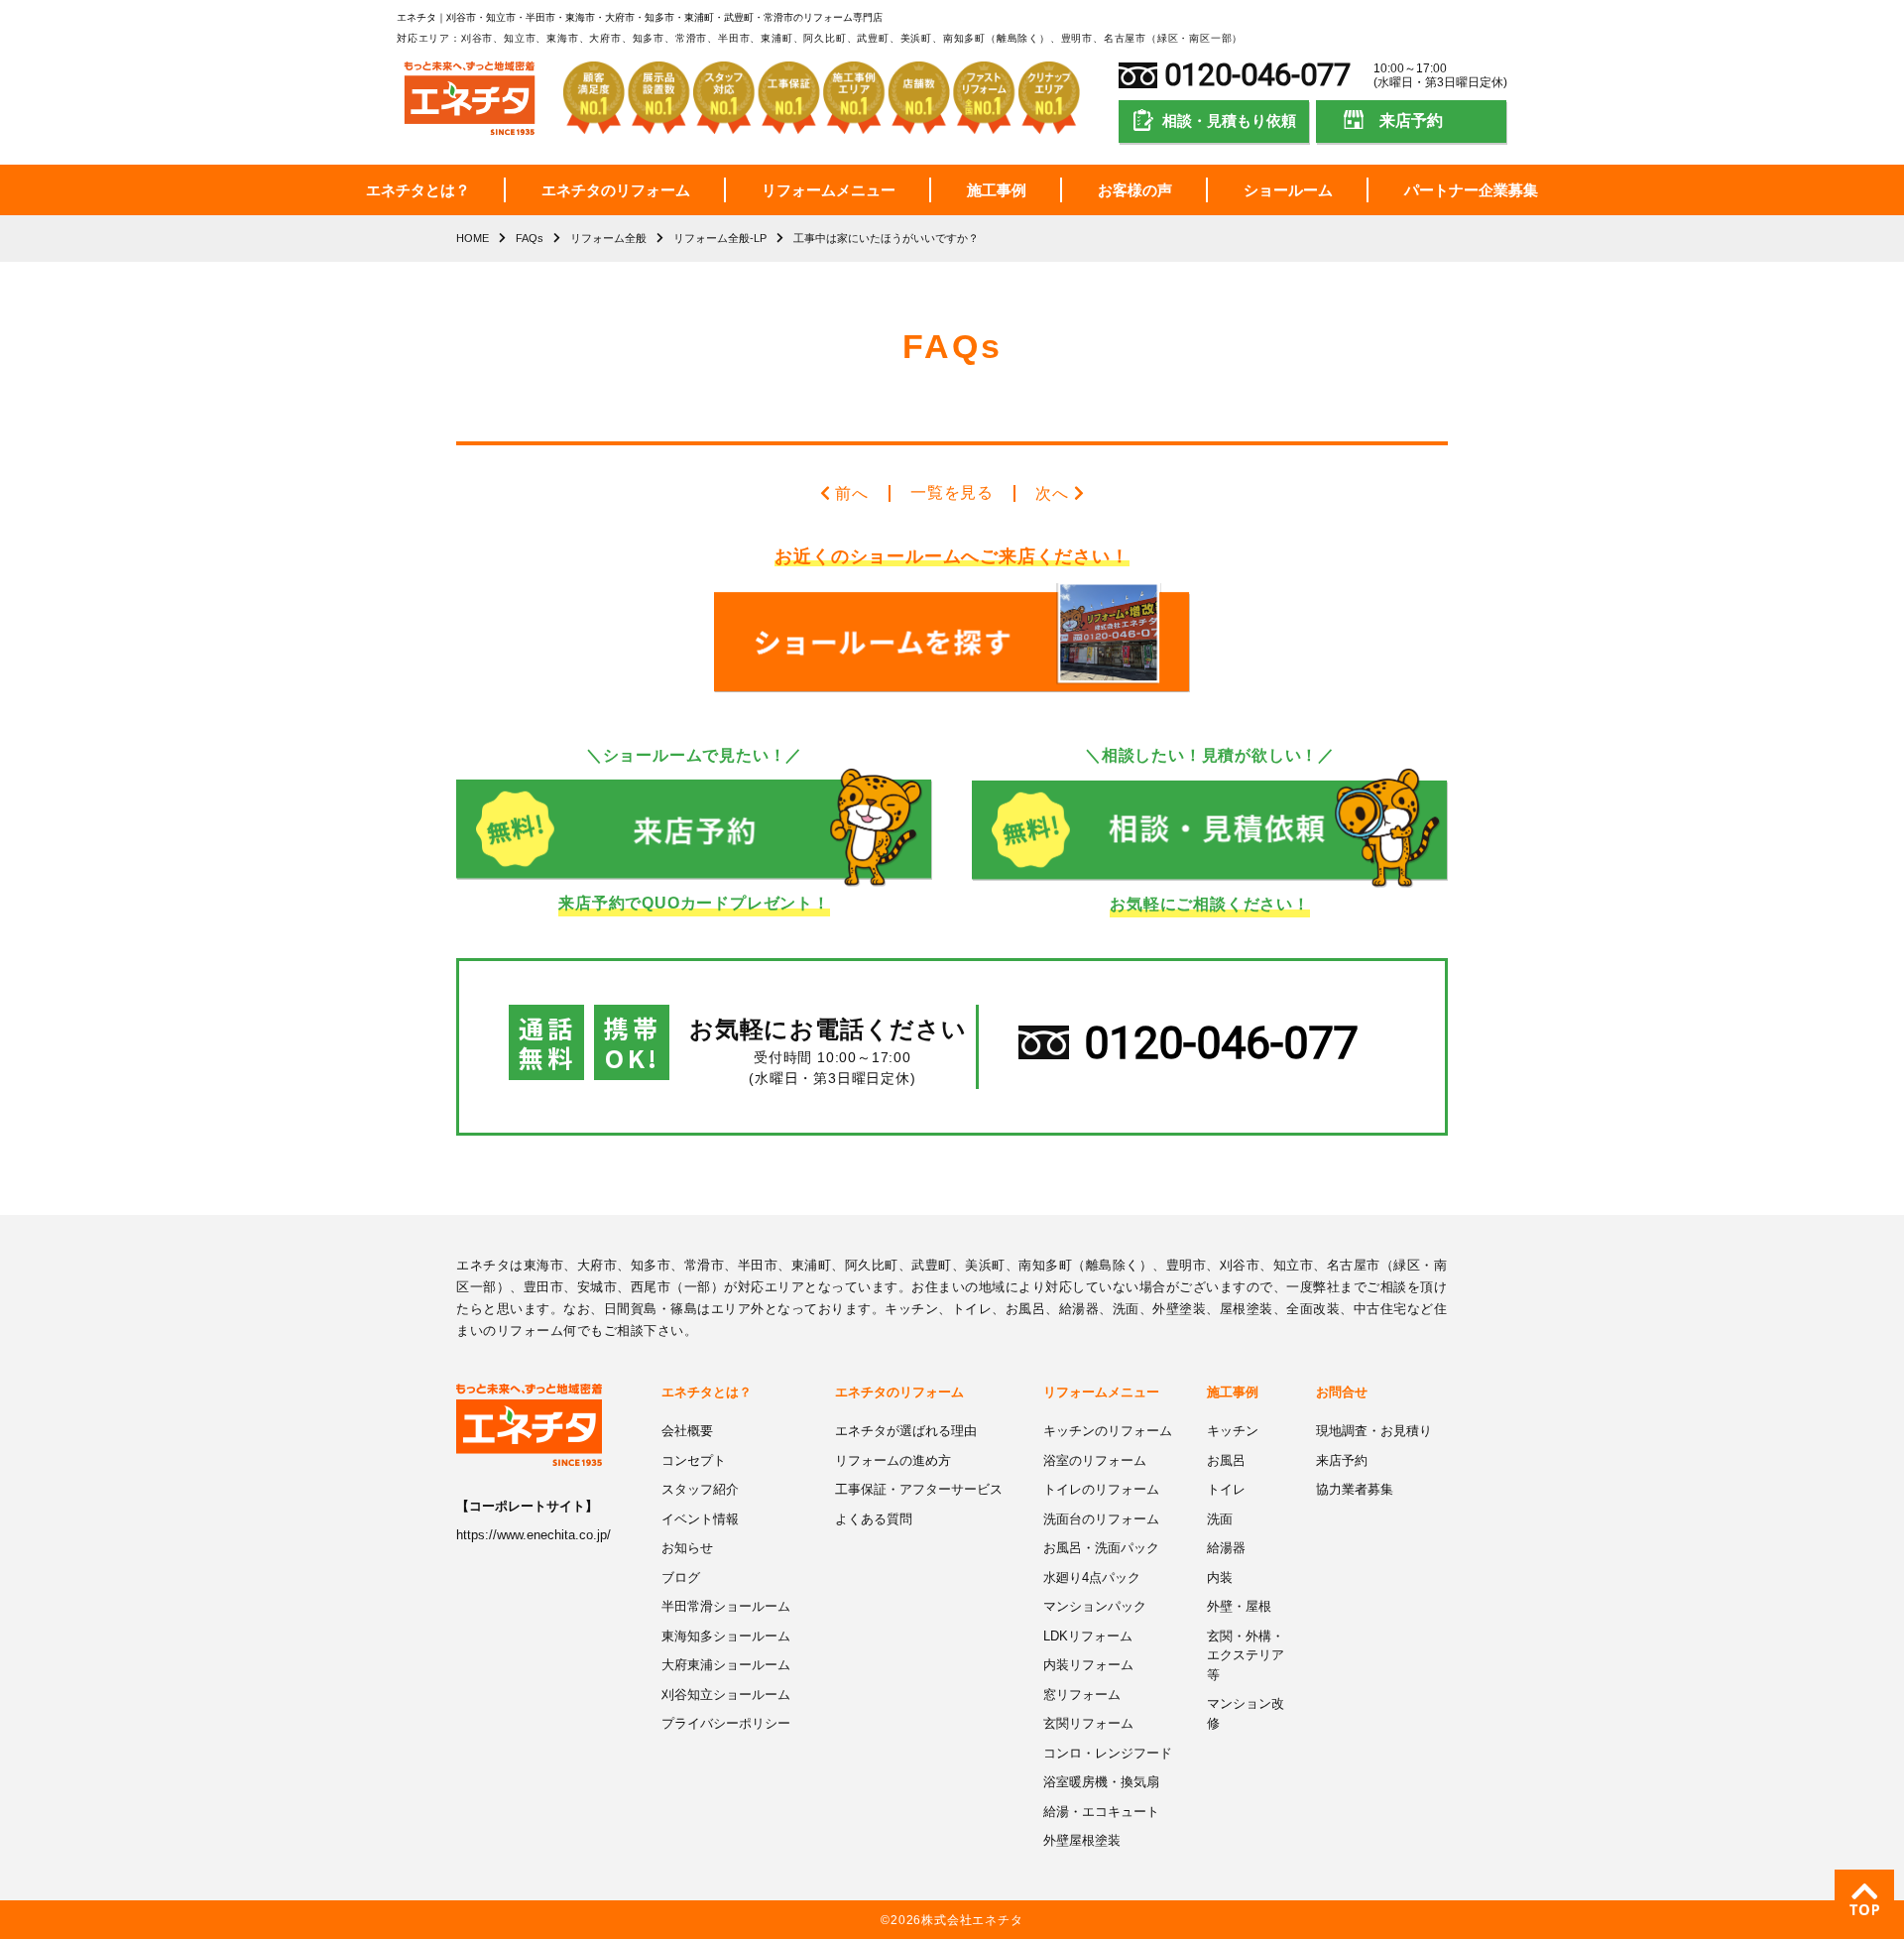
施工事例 (997, 190)
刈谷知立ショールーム (726, 1695)
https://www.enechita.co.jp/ (534, 1535)
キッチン (1233, 1431)
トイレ (1226, 1489)
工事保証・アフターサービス (919, 1489)
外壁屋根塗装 (1082, 1840)
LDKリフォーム (1088, 1636)
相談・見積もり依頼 (1229, 121)
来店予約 (1411, 121)
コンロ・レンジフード (1108, 1753)
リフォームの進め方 (893, 1460)
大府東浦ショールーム (726, 1665)
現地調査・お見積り (1374, 1431)
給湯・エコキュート (1101, 1812)
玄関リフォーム (1088, 1723)
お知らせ (687, 1548)
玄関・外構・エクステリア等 (1246, 1655)
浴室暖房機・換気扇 (1101, 1782)
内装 (1220, 1577)
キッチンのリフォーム (1108, 1431)
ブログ (681, 1577)
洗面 (1220, 1519)
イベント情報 (700, 1519)
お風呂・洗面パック (1101, 1548)
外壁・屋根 (1239, 1606)
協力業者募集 (1355, 1489)
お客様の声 (1135, 190)
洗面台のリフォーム (1101, 1519)
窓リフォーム (1082, 1695)
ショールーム (1288, 190)
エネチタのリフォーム (616, 190)
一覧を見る (952, 492)
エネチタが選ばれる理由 (906, 1431)
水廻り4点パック (1092, 1577)
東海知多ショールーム (726, 1636)
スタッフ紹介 (700, 1489)
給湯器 (1226, 1548)
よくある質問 (874, 1519)
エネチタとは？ (418, 190)
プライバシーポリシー (726, 1723)
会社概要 (687, 1431)
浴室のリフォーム (1095, 1460)
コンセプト (694, 1460)
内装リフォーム (1088, 1665)
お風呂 (1226, 1460)
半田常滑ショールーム (726, 1606)
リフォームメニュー (829, 190)
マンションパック (1095, 1606)
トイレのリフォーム (1101, 1489)
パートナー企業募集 (1471, 190)
